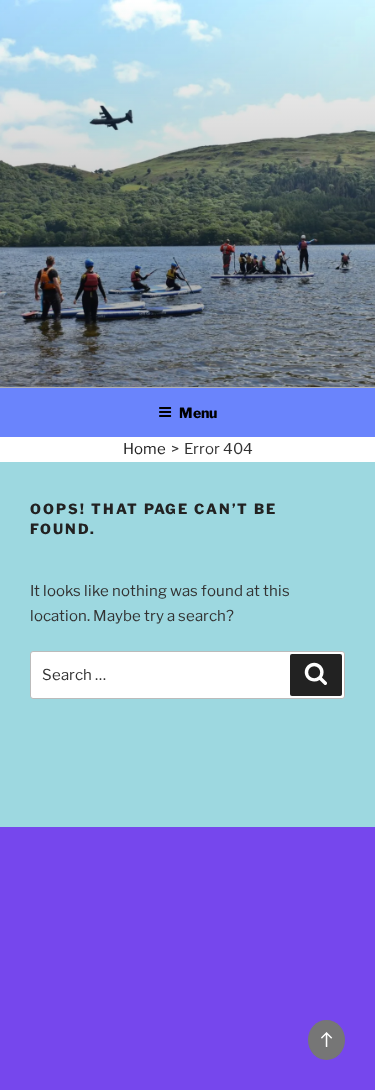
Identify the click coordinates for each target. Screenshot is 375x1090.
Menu (198, 412)
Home (144, 449)
